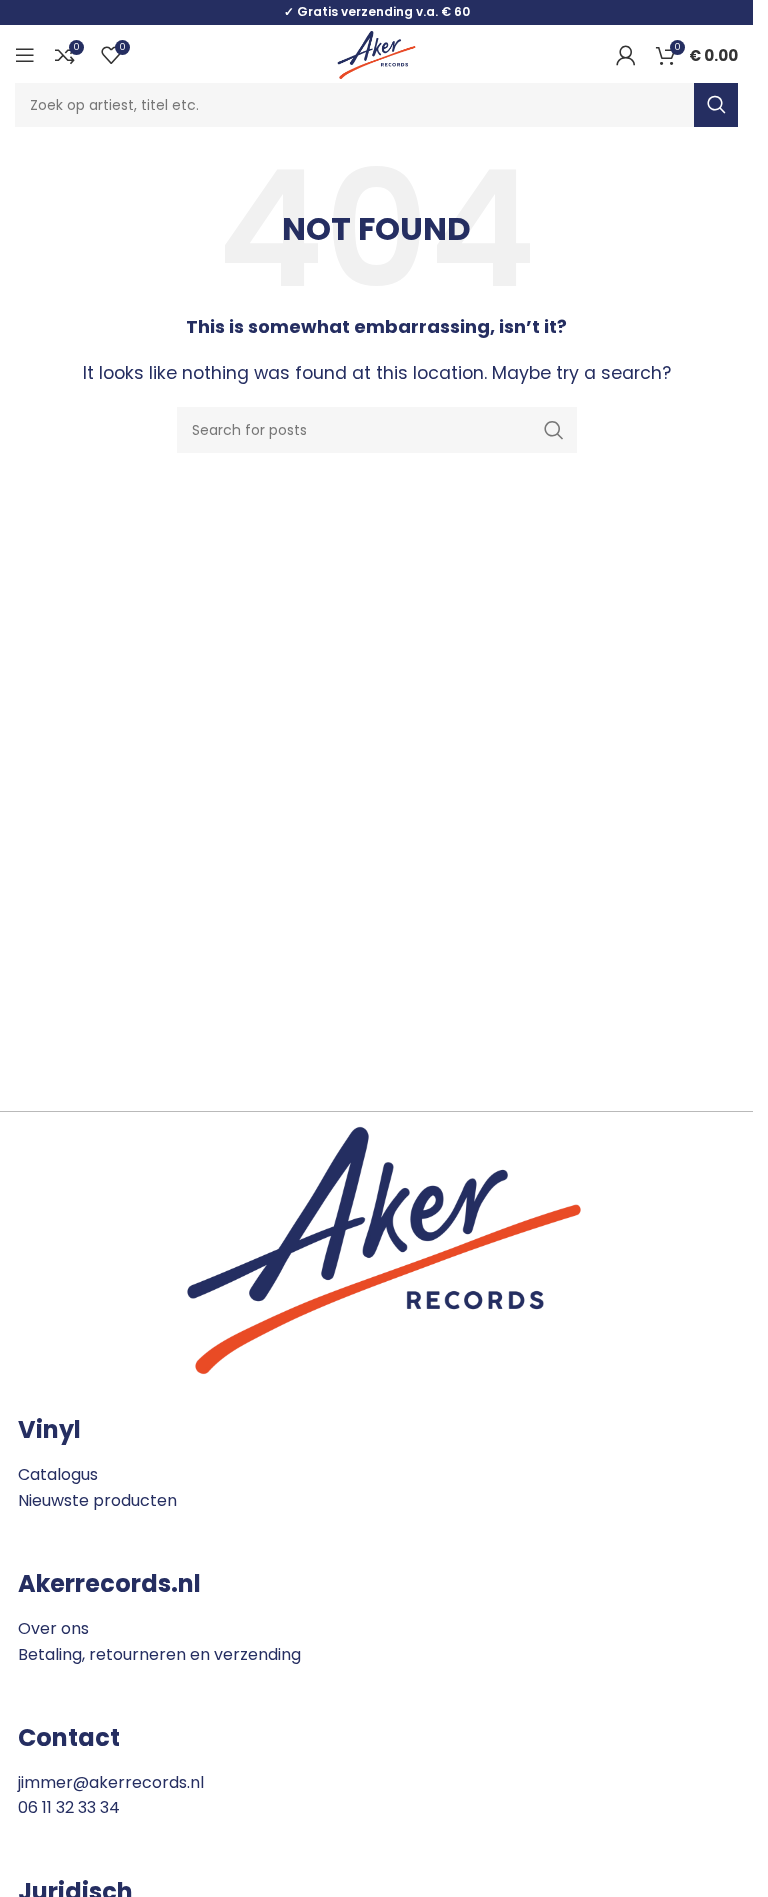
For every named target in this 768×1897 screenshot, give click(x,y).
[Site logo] (376, 53)
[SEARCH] (716, 105)
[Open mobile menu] (25, 55)
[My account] (626, 55)
